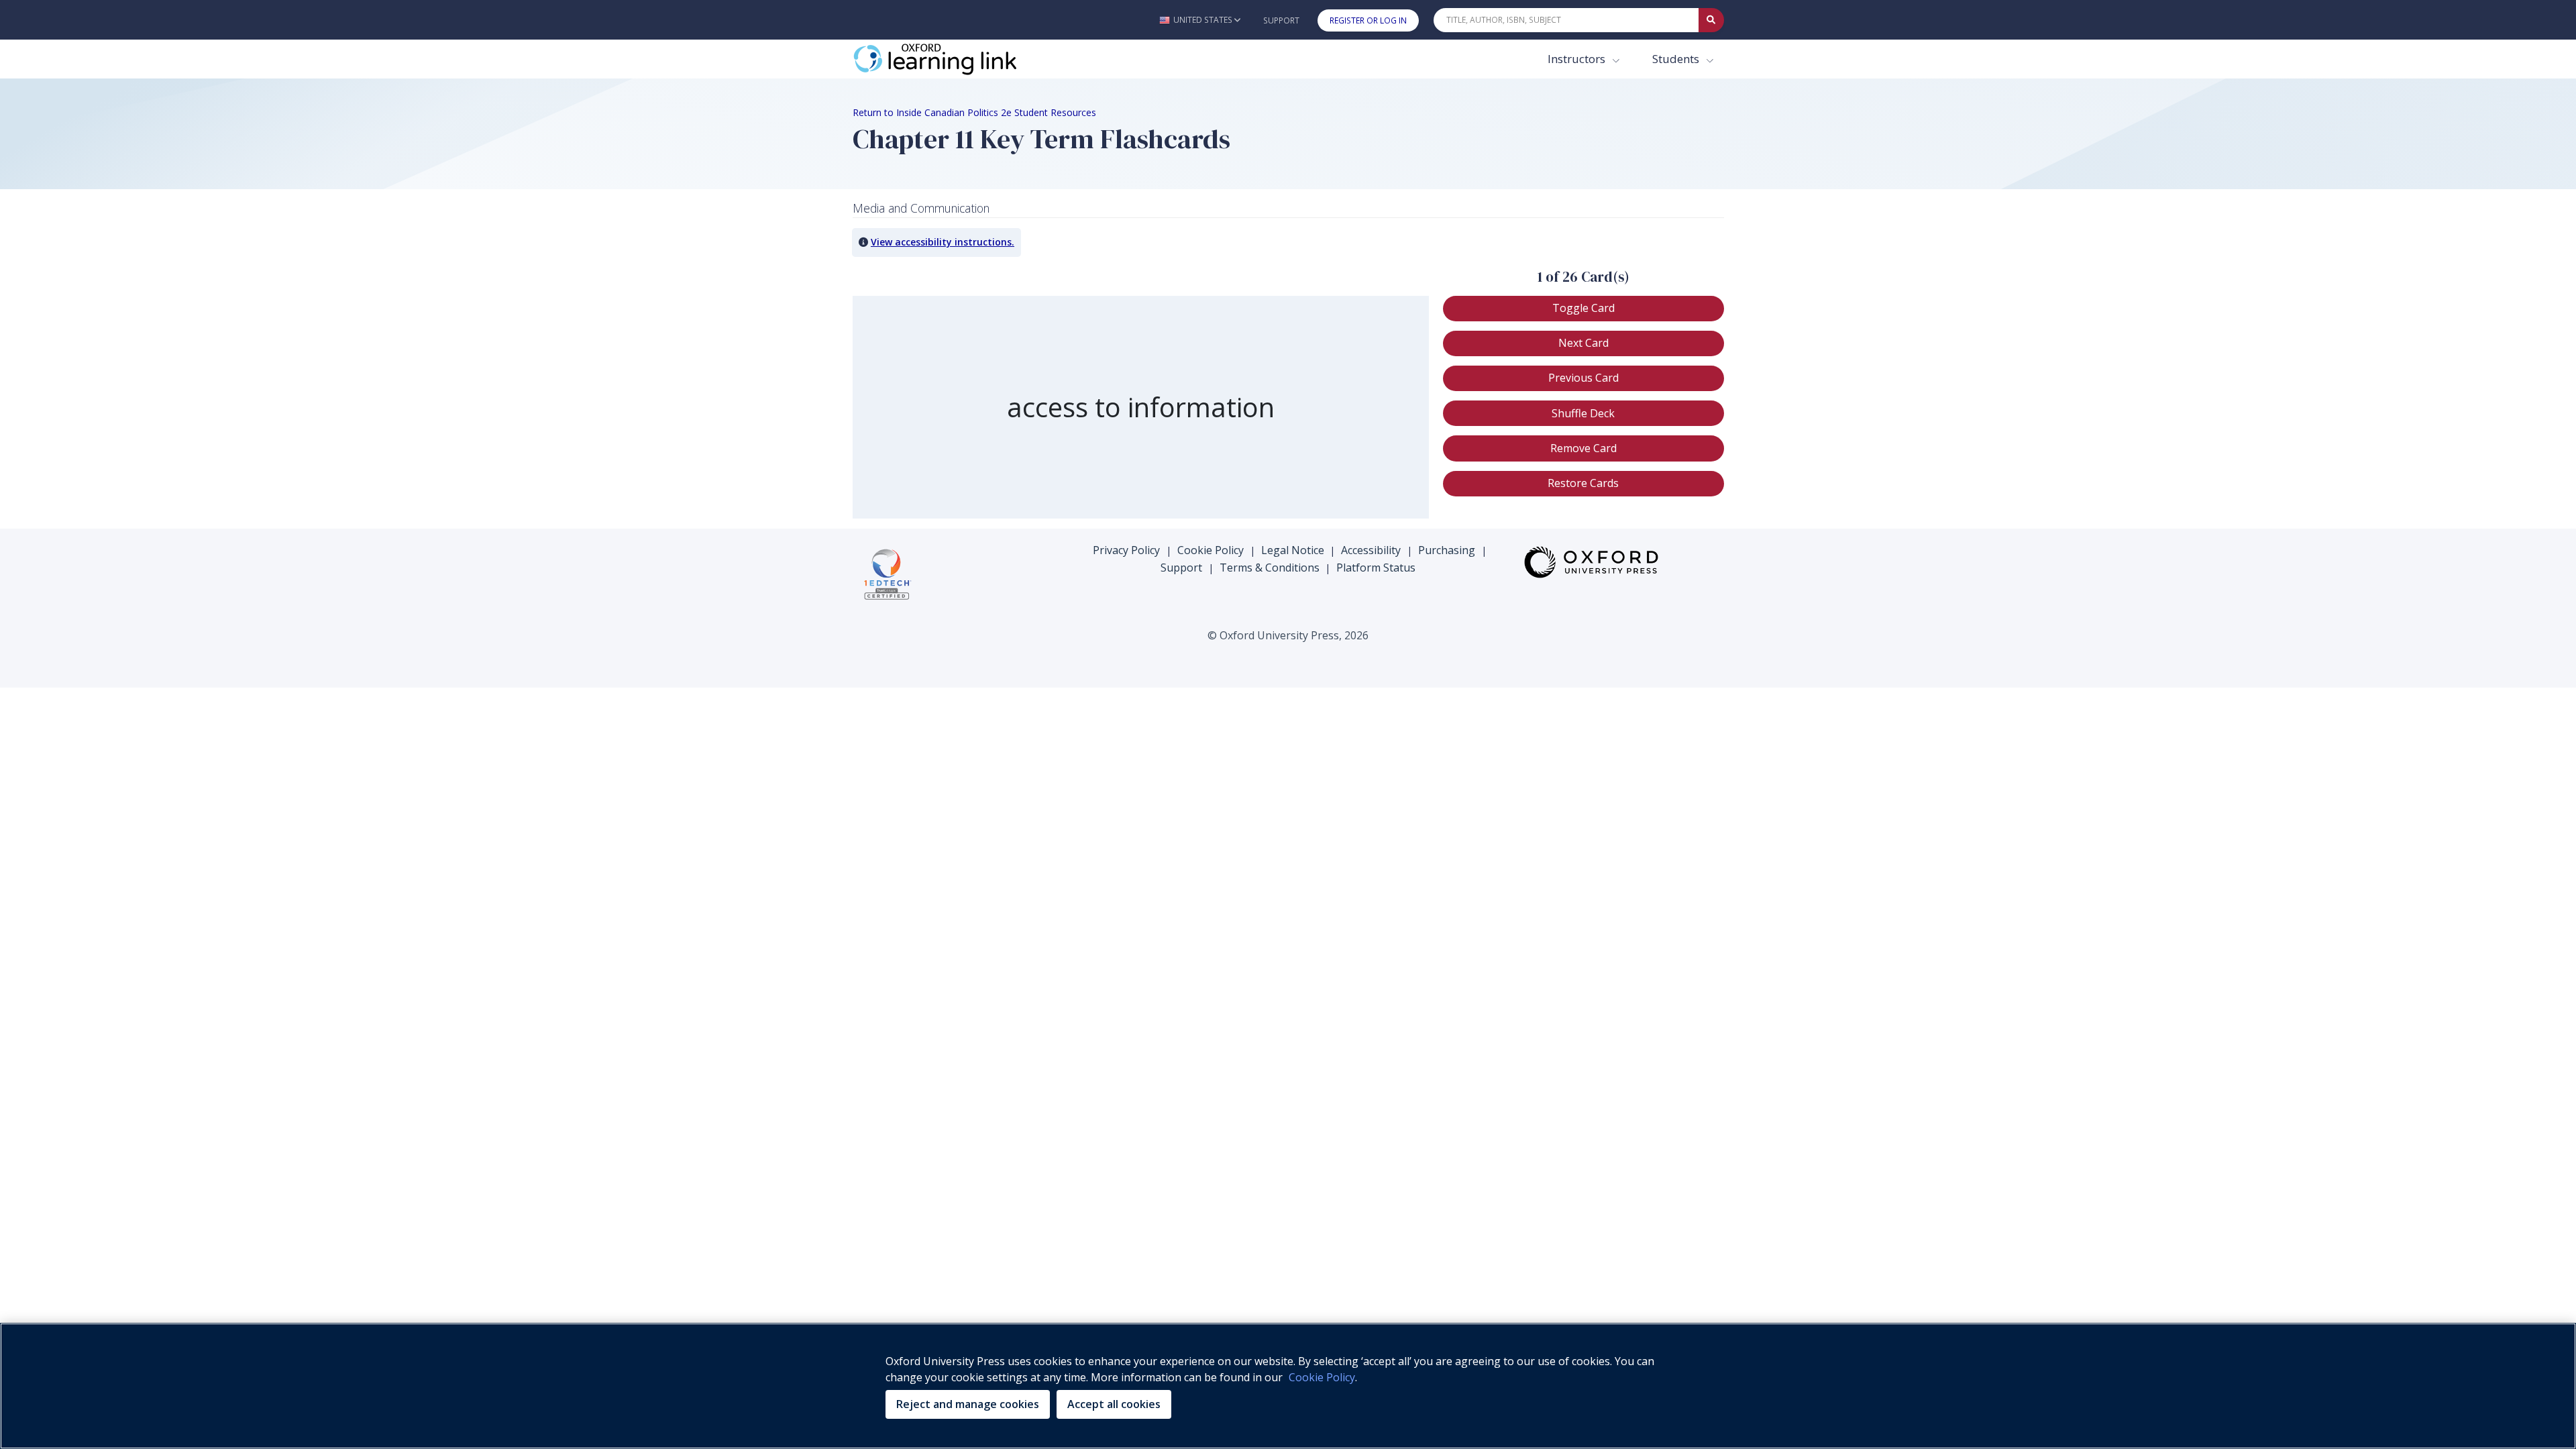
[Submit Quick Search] (1711, 20)
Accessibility (1371, 550)
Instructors (1578, 59)
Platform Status (1376, 568)
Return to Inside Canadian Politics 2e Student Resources (974, 112)
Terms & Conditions (1270, 568)
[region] (1141, 408)
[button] (1200, 20)
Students (1677, 59)
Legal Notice (1293, 550)
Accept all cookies (1114, 1404)
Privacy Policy (1126, 550)
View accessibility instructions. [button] (943, 242)
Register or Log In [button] (1368, 20)
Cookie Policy (1211, 550)
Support (1281, 20)
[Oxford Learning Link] (953, 59)
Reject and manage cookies (968, 1404)
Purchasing (1447, 550)
